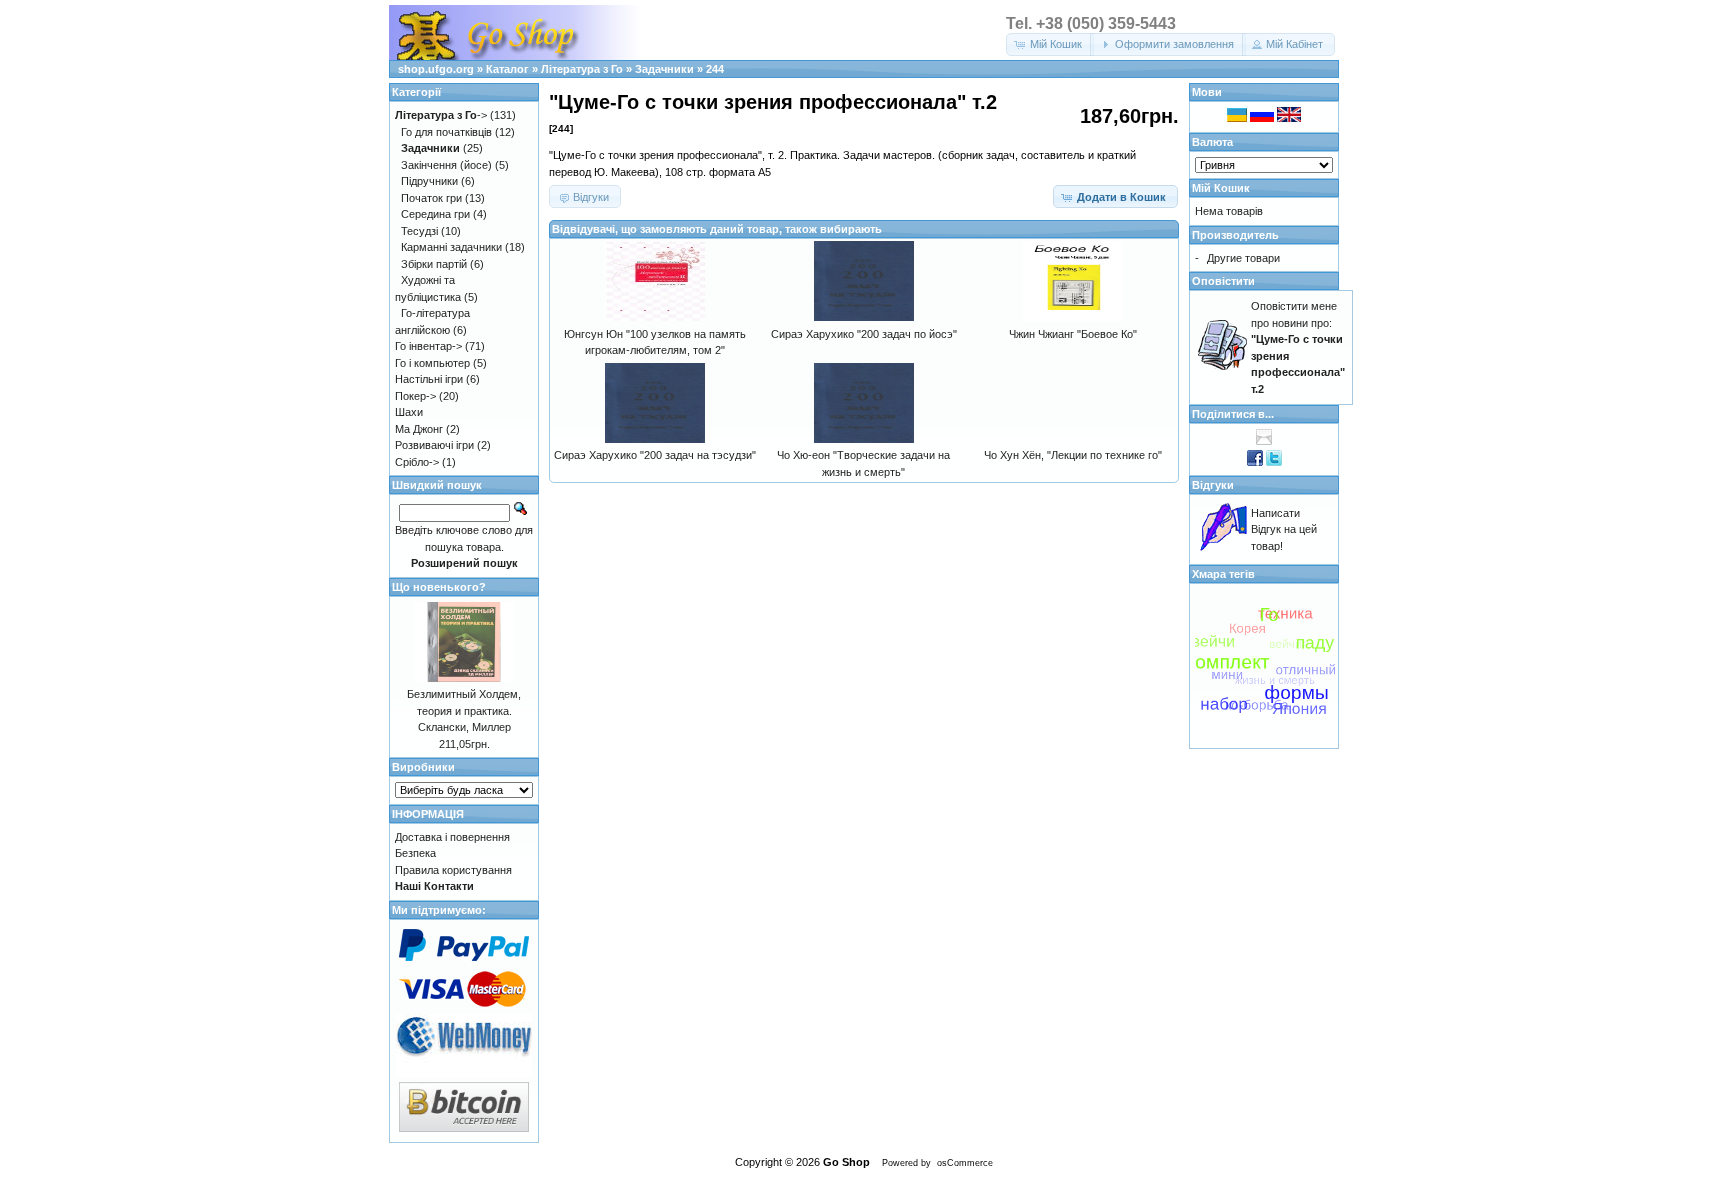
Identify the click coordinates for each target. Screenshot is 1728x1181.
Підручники (429, 181)
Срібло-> (417, 462)
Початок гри (431, 198)
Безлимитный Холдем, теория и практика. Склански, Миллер (464, 710)
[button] (1050, 44)
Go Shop (846, 1162)
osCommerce (965, 1163)
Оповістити (1223, 281)
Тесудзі (419, 231)
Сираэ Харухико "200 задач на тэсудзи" (655, 455)
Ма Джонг (419, 429)
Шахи (409, 412)
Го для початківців (446, 132)
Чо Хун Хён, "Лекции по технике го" (1073, 455)
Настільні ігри (429, 379)
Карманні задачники (451, 247)
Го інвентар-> (428, 346)
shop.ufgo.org (436, 69)
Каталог (507, 69)
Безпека (415, 853)
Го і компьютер (432, 363)
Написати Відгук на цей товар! (1284, 529)
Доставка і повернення (452, 837)
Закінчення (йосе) (446, 165)
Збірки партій (434, 264)
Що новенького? (439, 587)
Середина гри (435, 214)
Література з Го (582, 69)
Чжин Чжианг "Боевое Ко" (1073, 334)
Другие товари (1243, 258)
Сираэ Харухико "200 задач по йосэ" (864, 334)
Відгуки (1213, 485)
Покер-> (415, 396)
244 (715, 69)
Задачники (664, 69)
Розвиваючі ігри (434, 445)
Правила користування (453, 870)
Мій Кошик (1221, 188)
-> (441, 115)
